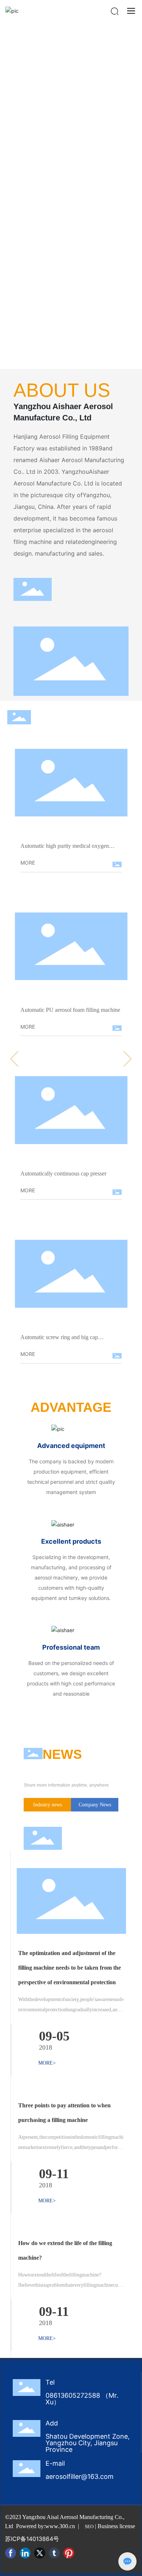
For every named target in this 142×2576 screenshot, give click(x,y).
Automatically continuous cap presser (63, 1173)
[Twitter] (40, 2553)
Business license (116, 2526)
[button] (132, 194)
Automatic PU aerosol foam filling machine (70, 1010)
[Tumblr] (54, 2553)
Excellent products (71, 1541)
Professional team (71, 1647)
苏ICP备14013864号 (32, 2539)
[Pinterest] (69, 2553)
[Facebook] (11, 2553)
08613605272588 (73, 2395)
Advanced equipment (71, 1446)
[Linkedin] (25, 2553)
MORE (28, 863)
